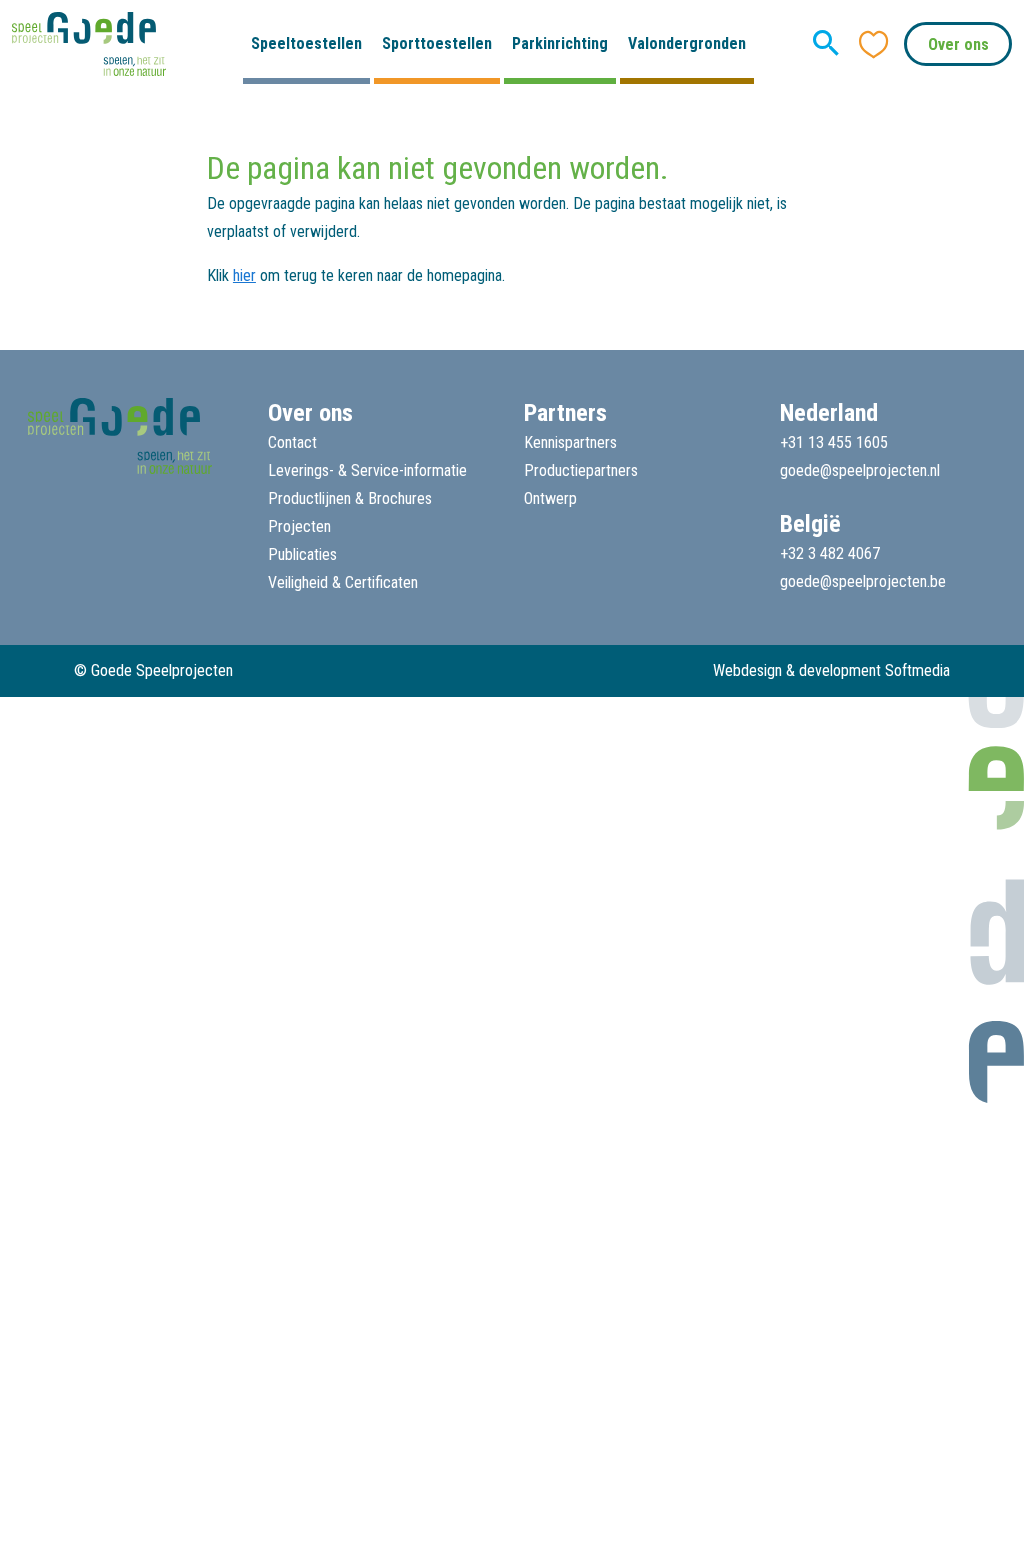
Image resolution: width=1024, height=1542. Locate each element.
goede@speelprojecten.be (863, 581)
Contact (292, 442)
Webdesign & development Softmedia (831, 670)
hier (244, 275)
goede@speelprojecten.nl (860, 470)
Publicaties (302, 554)
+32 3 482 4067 (830, 553)
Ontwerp (550, 498)
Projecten (299, 526)
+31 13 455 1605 (834, 442)
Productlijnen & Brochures (350, 498)
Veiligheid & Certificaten (343, 582)
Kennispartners (570, 442)
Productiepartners (581, 470)
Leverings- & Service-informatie (367, 470)
